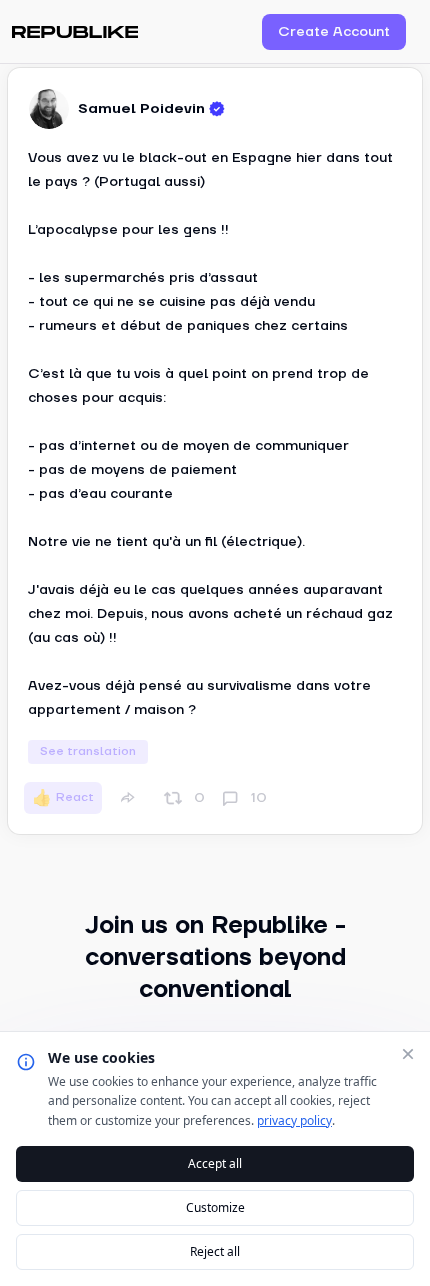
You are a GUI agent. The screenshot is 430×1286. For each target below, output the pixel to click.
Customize (215, 1207)
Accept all (215, 1163)
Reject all (215, 1251)
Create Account (334, 32)
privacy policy (294, 1120)
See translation (88, 751)
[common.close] (408, 1054)
